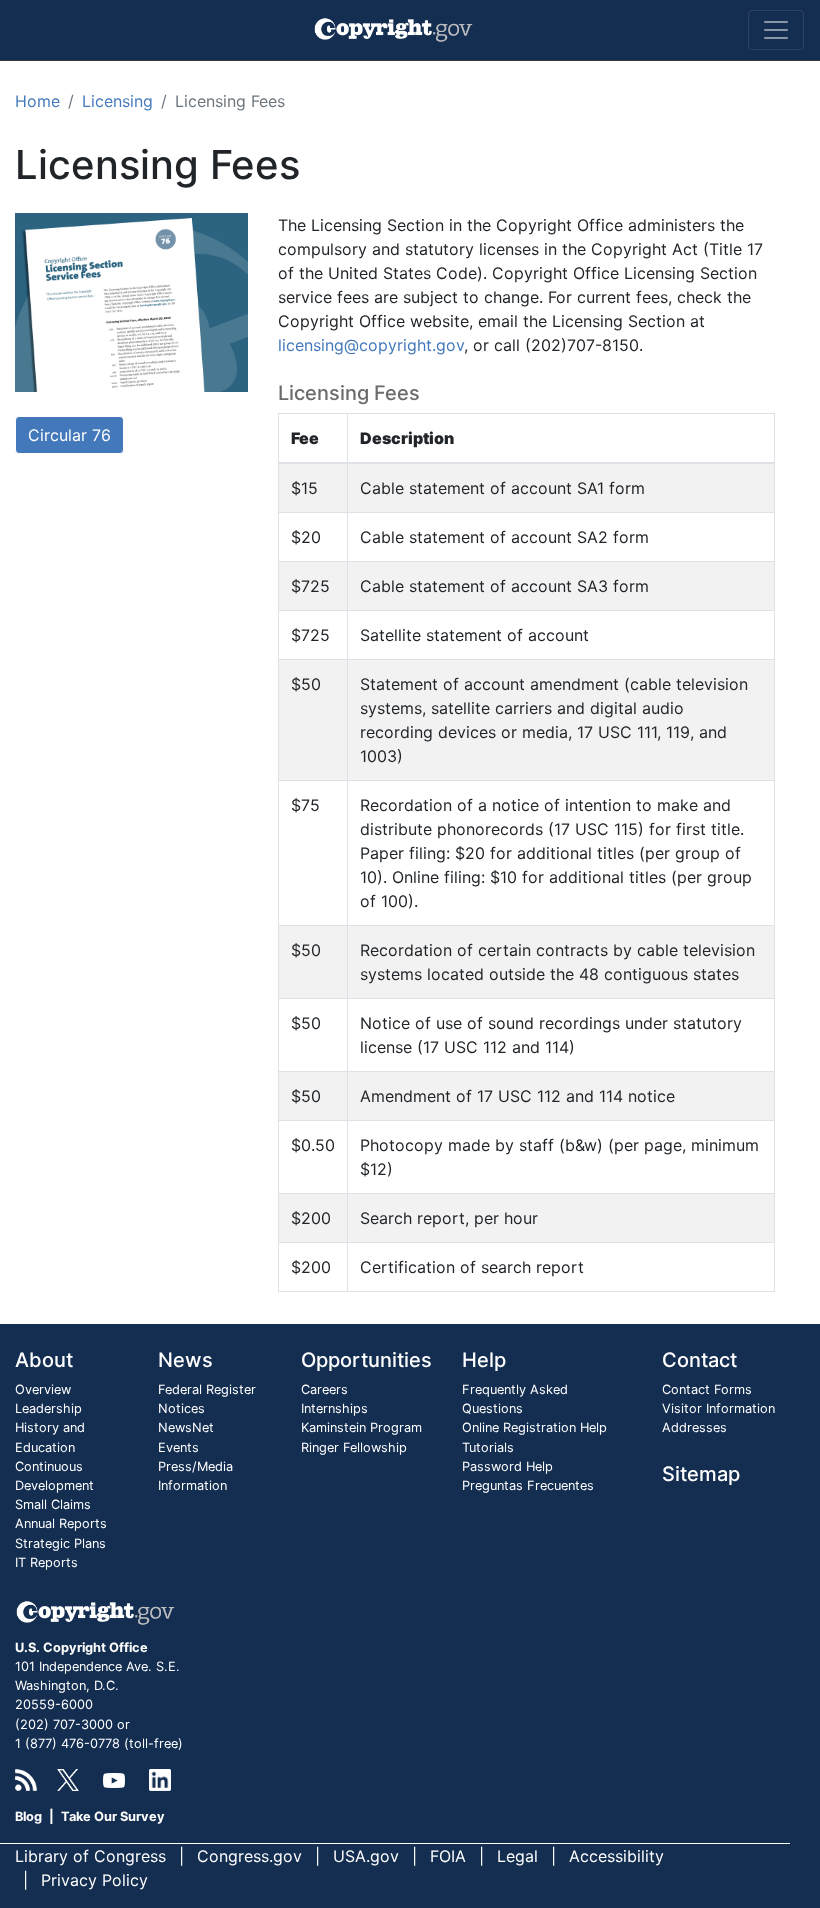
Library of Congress (90, 1856)
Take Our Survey (113, 1816)
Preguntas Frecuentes (528, 1485)
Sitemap (701, 1474)
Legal (517, 1856)
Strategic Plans (60, 1543)
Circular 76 (69, 435)
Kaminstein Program (361, 1427)
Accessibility (616, 1856)
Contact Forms (707, 1389)
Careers (324, 1389)
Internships (334, 1408)
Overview (43, 1389)
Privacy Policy (94, 1880)
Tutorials (488, 1447)
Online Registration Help (534, 1427)
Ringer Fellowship (354, 1447)
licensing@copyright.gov (371, 345)
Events (178, 1447)
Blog (28, 1816)
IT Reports (46, 1562)
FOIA (448, 1856)
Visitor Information (718, 1408)
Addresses (694, 1427)
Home (37, 101)
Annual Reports (61, 1523)
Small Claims (53, 1504)
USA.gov (366, 1856)
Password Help (507, 1466)
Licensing (117, 101)
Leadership (48, 1408)
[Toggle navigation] (776, 30)
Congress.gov (249, 1856)
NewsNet (186, 1427)
